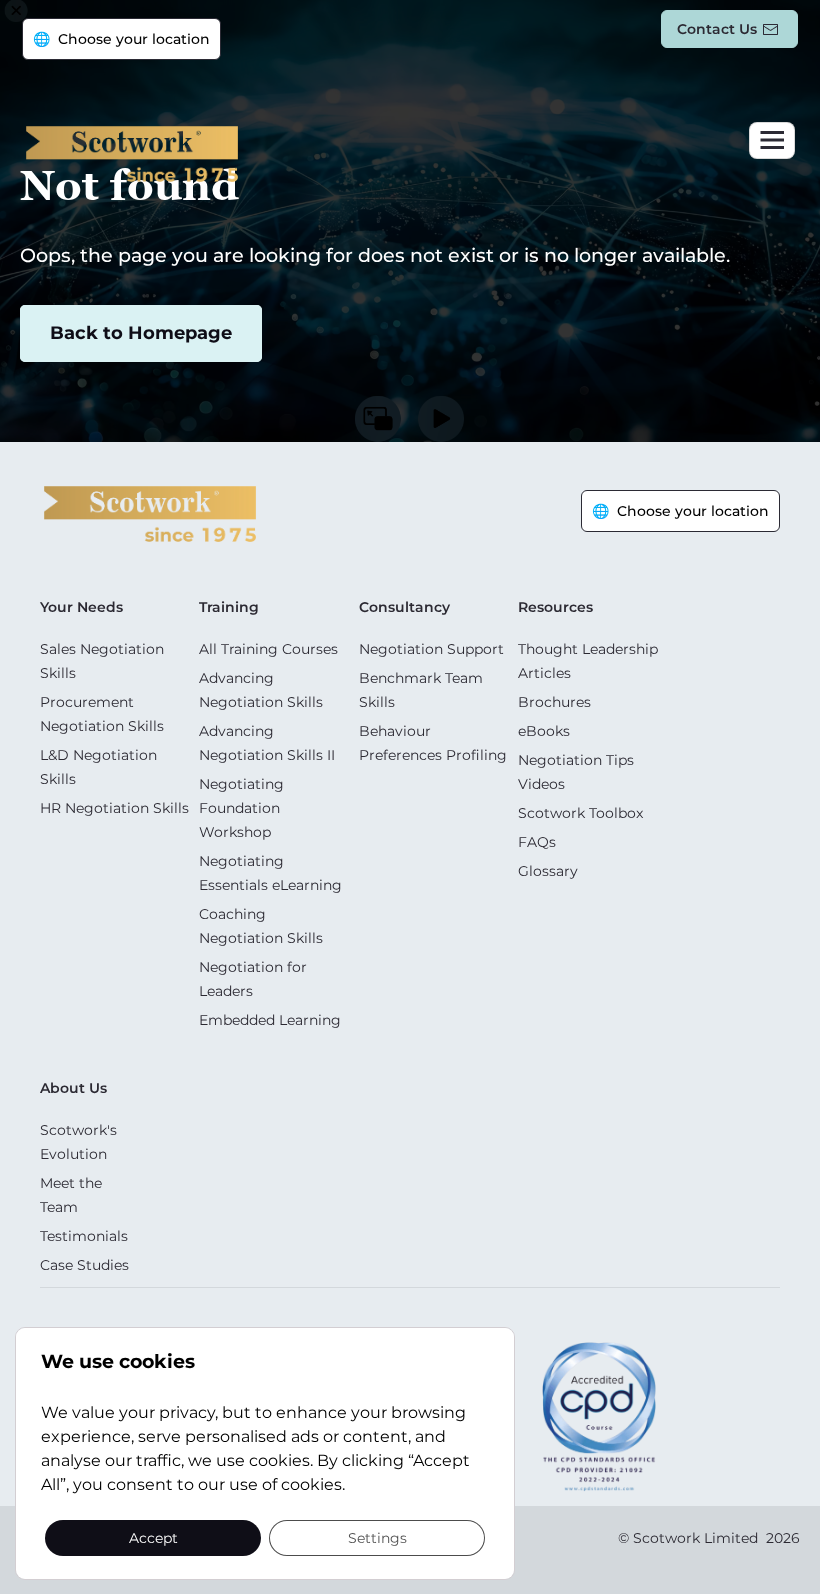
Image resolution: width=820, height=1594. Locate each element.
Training (229, 607)
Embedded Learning (270, 1020)
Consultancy (404, 607)
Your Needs (81, 607)
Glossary (548, 871)
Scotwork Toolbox (580, 813)
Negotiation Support (431, 649)
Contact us (717, 29)
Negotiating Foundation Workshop (241, 808)
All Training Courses (268, 649)
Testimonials (84, 1236)
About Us (73, 1088)
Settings (377, 1537)
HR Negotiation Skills (114, 808)
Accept (153, 1537)
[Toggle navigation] (772, 140)
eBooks (544, 731)
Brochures (554, 702)
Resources (555, 607)
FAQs (537, 842)
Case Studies (84, 1265)
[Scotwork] (150, 512)
